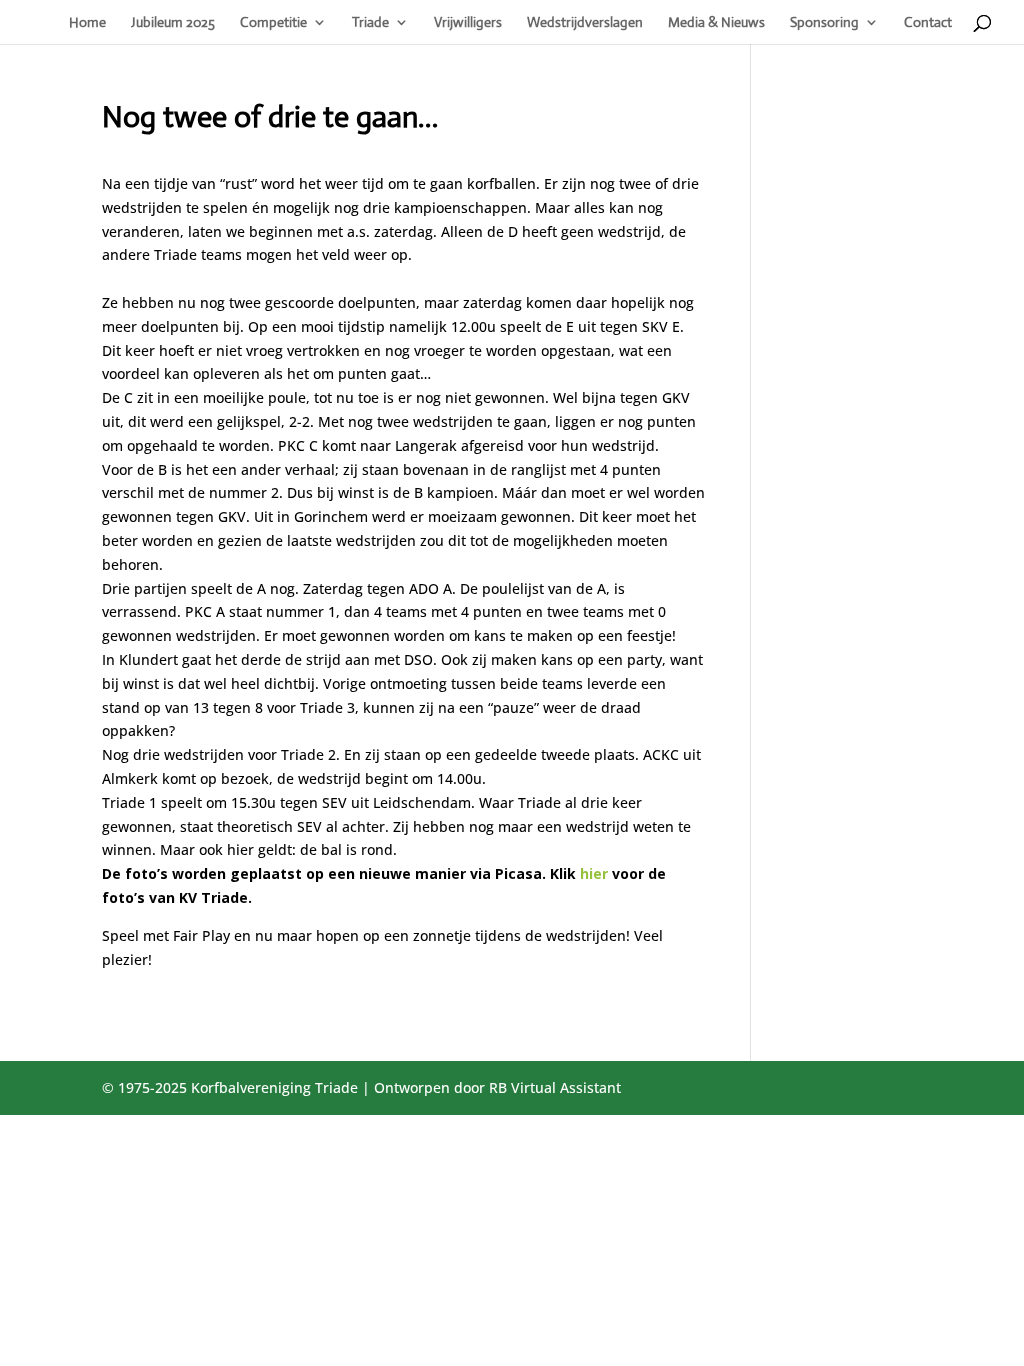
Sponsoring (824, 23)
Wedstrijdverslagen (585, 23)
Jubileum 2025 (173, 23)
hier (594, 873)
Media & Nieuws (716, 23)
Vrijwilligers (468, 23)
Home (87, 23)
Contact (928, 23)
